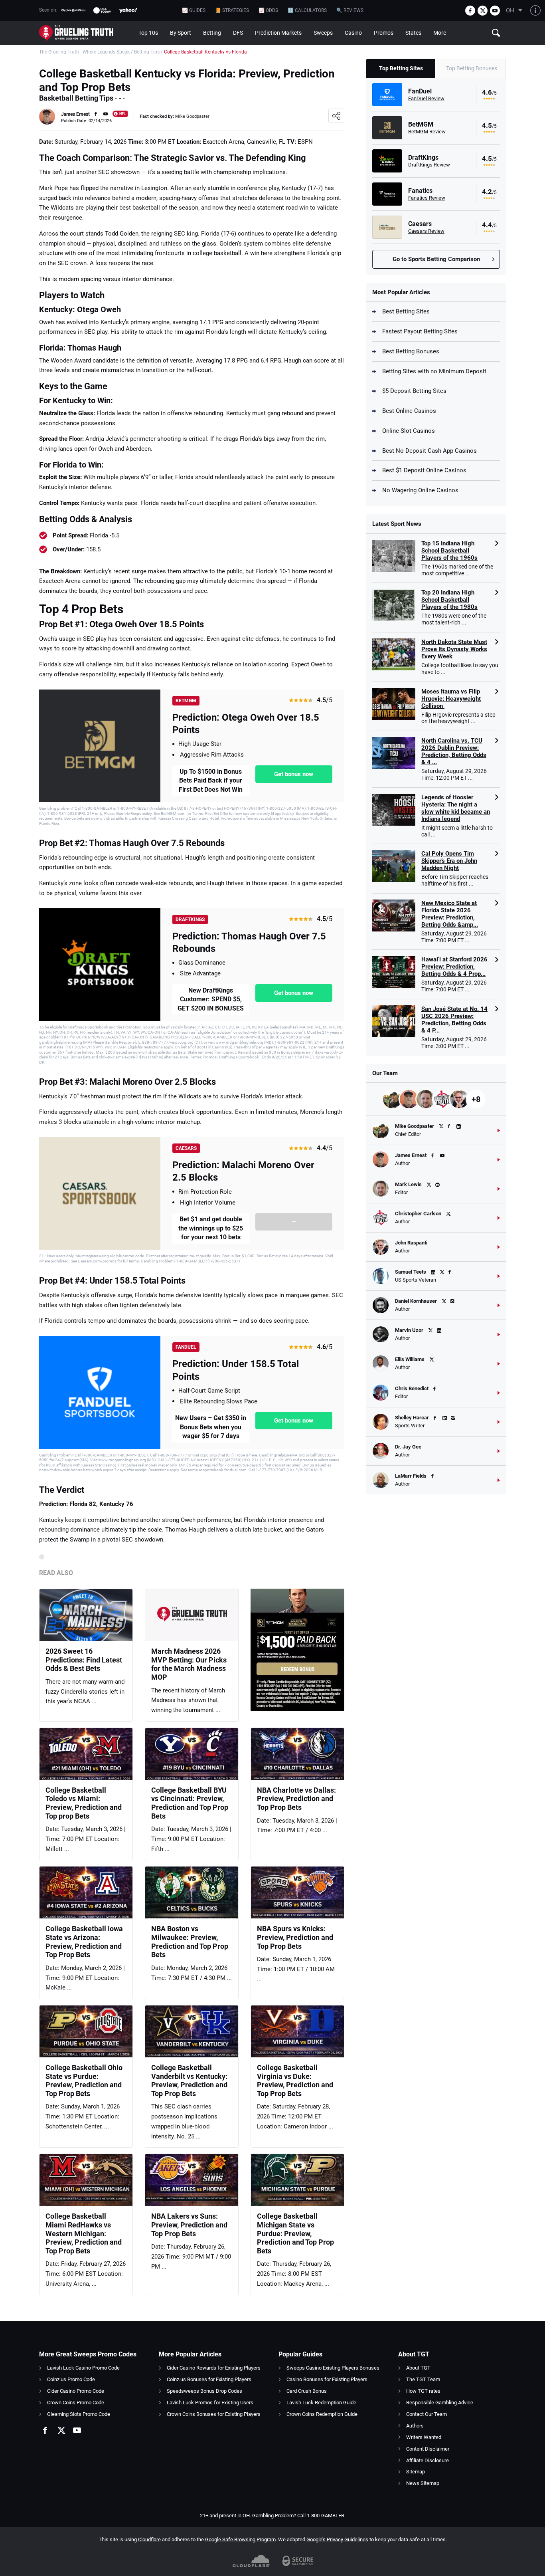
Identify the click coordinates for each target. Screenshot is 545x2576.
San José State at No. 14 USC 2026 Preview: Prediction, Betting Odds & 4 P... (454, 1020)
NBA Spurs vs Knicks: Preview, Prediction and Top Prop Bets (295, 1937)
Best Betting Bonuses (411, 351)
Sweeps (323, 33)
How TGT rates (423, 2391)
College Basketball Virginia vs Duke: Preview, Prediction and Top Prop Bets (295, 2081)
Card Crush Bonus (307, 2391)
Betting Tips (147, 52)
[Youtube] (495, 11)
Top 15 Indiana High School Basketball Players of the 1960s (449, 551)
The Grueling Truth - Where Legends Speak (84, 52)
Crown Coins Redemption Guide (322, 2414)
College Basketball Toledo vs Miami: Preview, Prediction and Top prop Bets (84, 1803)
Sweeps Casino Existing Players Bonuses (333, 2368)
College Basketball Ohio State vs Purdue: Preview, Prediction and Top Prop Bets (84, 2081)
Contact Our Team (427, 2414)
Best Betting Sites (406, 311)
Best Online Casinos (409, 411)
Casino (353, 33)
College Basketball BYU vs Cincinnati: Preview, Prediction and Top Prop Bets (190, 1803)
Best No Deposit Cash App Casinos (429, 451)
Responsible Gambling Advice (440, 2403)
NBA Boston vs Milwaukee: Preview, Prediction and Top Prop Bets (190, 1942)
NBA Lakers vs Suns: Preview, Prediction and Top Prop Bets (189, 2225)
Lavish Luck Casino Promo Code (83, 2368)
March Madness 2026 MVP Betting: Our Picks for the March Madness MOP (189, 1664)
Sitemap (416, 2472)
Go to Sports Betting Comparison (436, 259)
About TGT (418, 2368)
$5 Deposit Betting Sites (414, 391)
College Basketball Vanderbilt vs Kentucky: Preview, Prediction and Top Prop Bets (189, 2081)
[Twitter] (483, 11)
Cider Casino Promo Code (76, 2391)
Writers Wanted (424, 2437)
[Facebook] (470, 11)
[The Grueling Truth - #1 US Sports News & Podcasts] (86, 33)
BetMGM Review (427, 132)
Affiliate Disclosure (428, 2460)
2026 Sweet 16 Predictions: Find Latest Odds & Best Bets (84, 1660)
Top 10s (148, 33)
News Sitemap (423, 2483)
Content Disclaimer (428, 2449)
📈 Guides (194, 10)
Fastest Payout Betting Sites (420, 331)
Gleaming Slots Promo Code (79, 2414)
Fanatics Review (427, 198)
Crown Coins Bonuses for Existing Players (214, 2414)
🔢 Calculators (307, 10)
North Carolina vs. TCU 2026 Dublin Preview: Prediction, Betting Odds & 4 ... (454, 751)
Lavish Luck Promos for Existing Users (210, 2403)
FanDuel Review (426, 98)
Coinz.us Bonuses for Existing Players (209, 2379)
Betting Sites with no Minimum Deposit (434, 371)
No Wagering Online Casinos (420, 490)
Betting (212, 33)
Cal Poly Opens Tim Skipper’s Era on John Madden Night (449, 861)
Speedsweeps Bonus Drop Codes (204, 2391)
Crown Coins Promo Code (76, 2403)
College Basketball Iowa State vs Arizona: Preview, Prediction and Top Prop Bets (84, 1942)
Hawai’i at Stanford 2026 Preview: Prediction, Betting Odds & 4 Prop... (454, 967)
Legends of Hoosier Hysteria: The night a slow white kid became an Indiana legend (456, 808)
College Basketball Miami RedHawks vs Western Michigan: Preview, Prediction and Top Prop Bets (84, 2233)
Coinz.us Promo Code (71, 2379)
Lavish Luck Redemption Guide (321, 2403)
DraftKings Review (429, 165)
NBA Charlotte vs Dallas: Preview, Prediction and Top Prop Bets (296, 1799)
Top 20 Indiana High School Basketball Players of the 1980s (449, 600)
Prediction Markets (278, 33)
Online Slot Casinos (409, 431)
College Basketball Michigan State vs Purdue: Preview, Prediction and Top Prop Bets (295, 2233)
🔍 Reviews (350, 10)
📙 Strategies (232, 10)
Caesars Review (426, 231)
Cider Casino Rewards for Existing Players (214, 2368)
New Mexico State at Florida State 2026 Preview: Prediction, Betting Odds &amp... (450, 914)
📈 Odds (268, 10)
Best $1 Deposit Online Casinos (424, 470)
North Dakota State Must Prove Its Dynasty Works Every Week (454, 649)
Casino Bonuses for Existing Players (327, 2379)
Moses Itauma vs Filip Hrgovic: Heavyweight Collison (451, 699)
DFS (238, 33)
